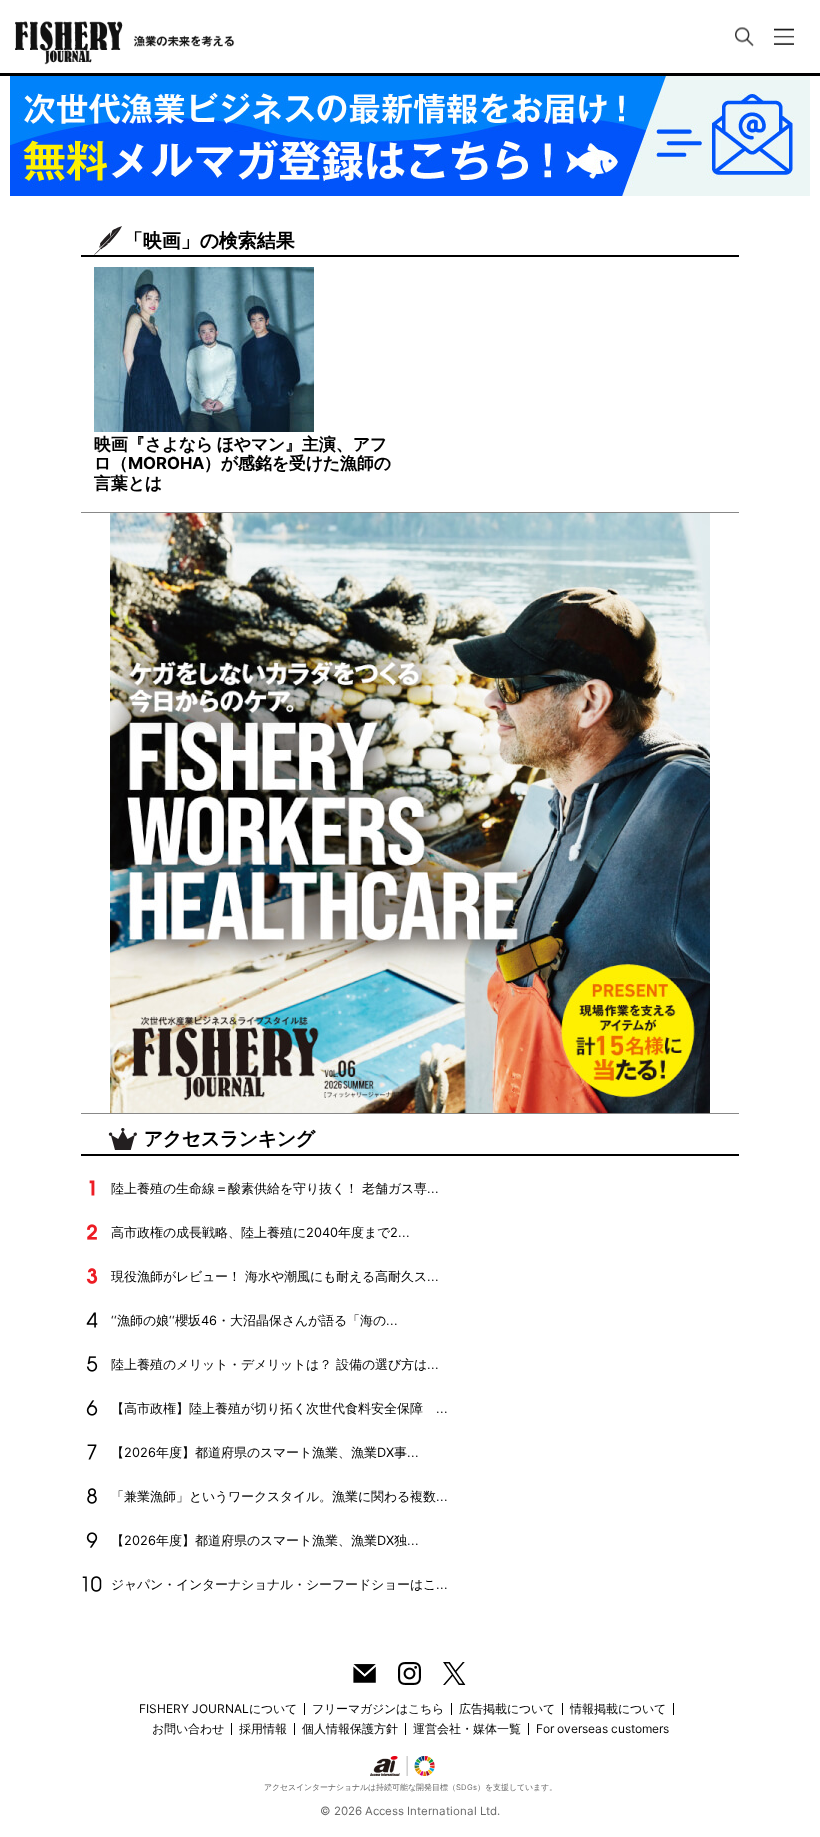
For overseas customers (602, 1728)
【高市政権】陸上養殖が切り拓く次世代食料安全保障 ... (279, 1408)
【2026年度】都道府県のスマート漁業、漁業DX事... (265, 1452)
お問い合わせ (188, 1728)
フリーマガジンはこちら (378, 1708)
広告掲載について (507, 1708)
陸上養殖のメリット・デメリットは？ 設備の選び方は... (275, 1364)
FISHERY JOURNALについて (218, 1708)
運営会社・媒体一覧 (467, 1728)
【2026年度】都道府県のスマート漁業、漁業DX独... (265, 1540)
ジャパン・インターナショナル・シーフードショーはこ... (279, 1584)
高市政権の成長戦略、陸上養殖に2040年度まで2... (260, 1232)
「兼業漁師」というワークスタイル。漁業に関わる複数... (279, 1496)
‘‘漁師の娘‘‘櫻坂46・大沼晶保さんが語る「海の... (254, 1320)
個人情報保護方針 (350, 1728)
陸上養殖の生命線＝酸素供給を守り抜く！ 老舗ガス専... (275, 1188)
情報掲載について (618, 1708)
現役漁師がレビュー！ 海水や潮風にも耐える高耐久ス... (275, 1276)
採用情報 (263, 1728)
